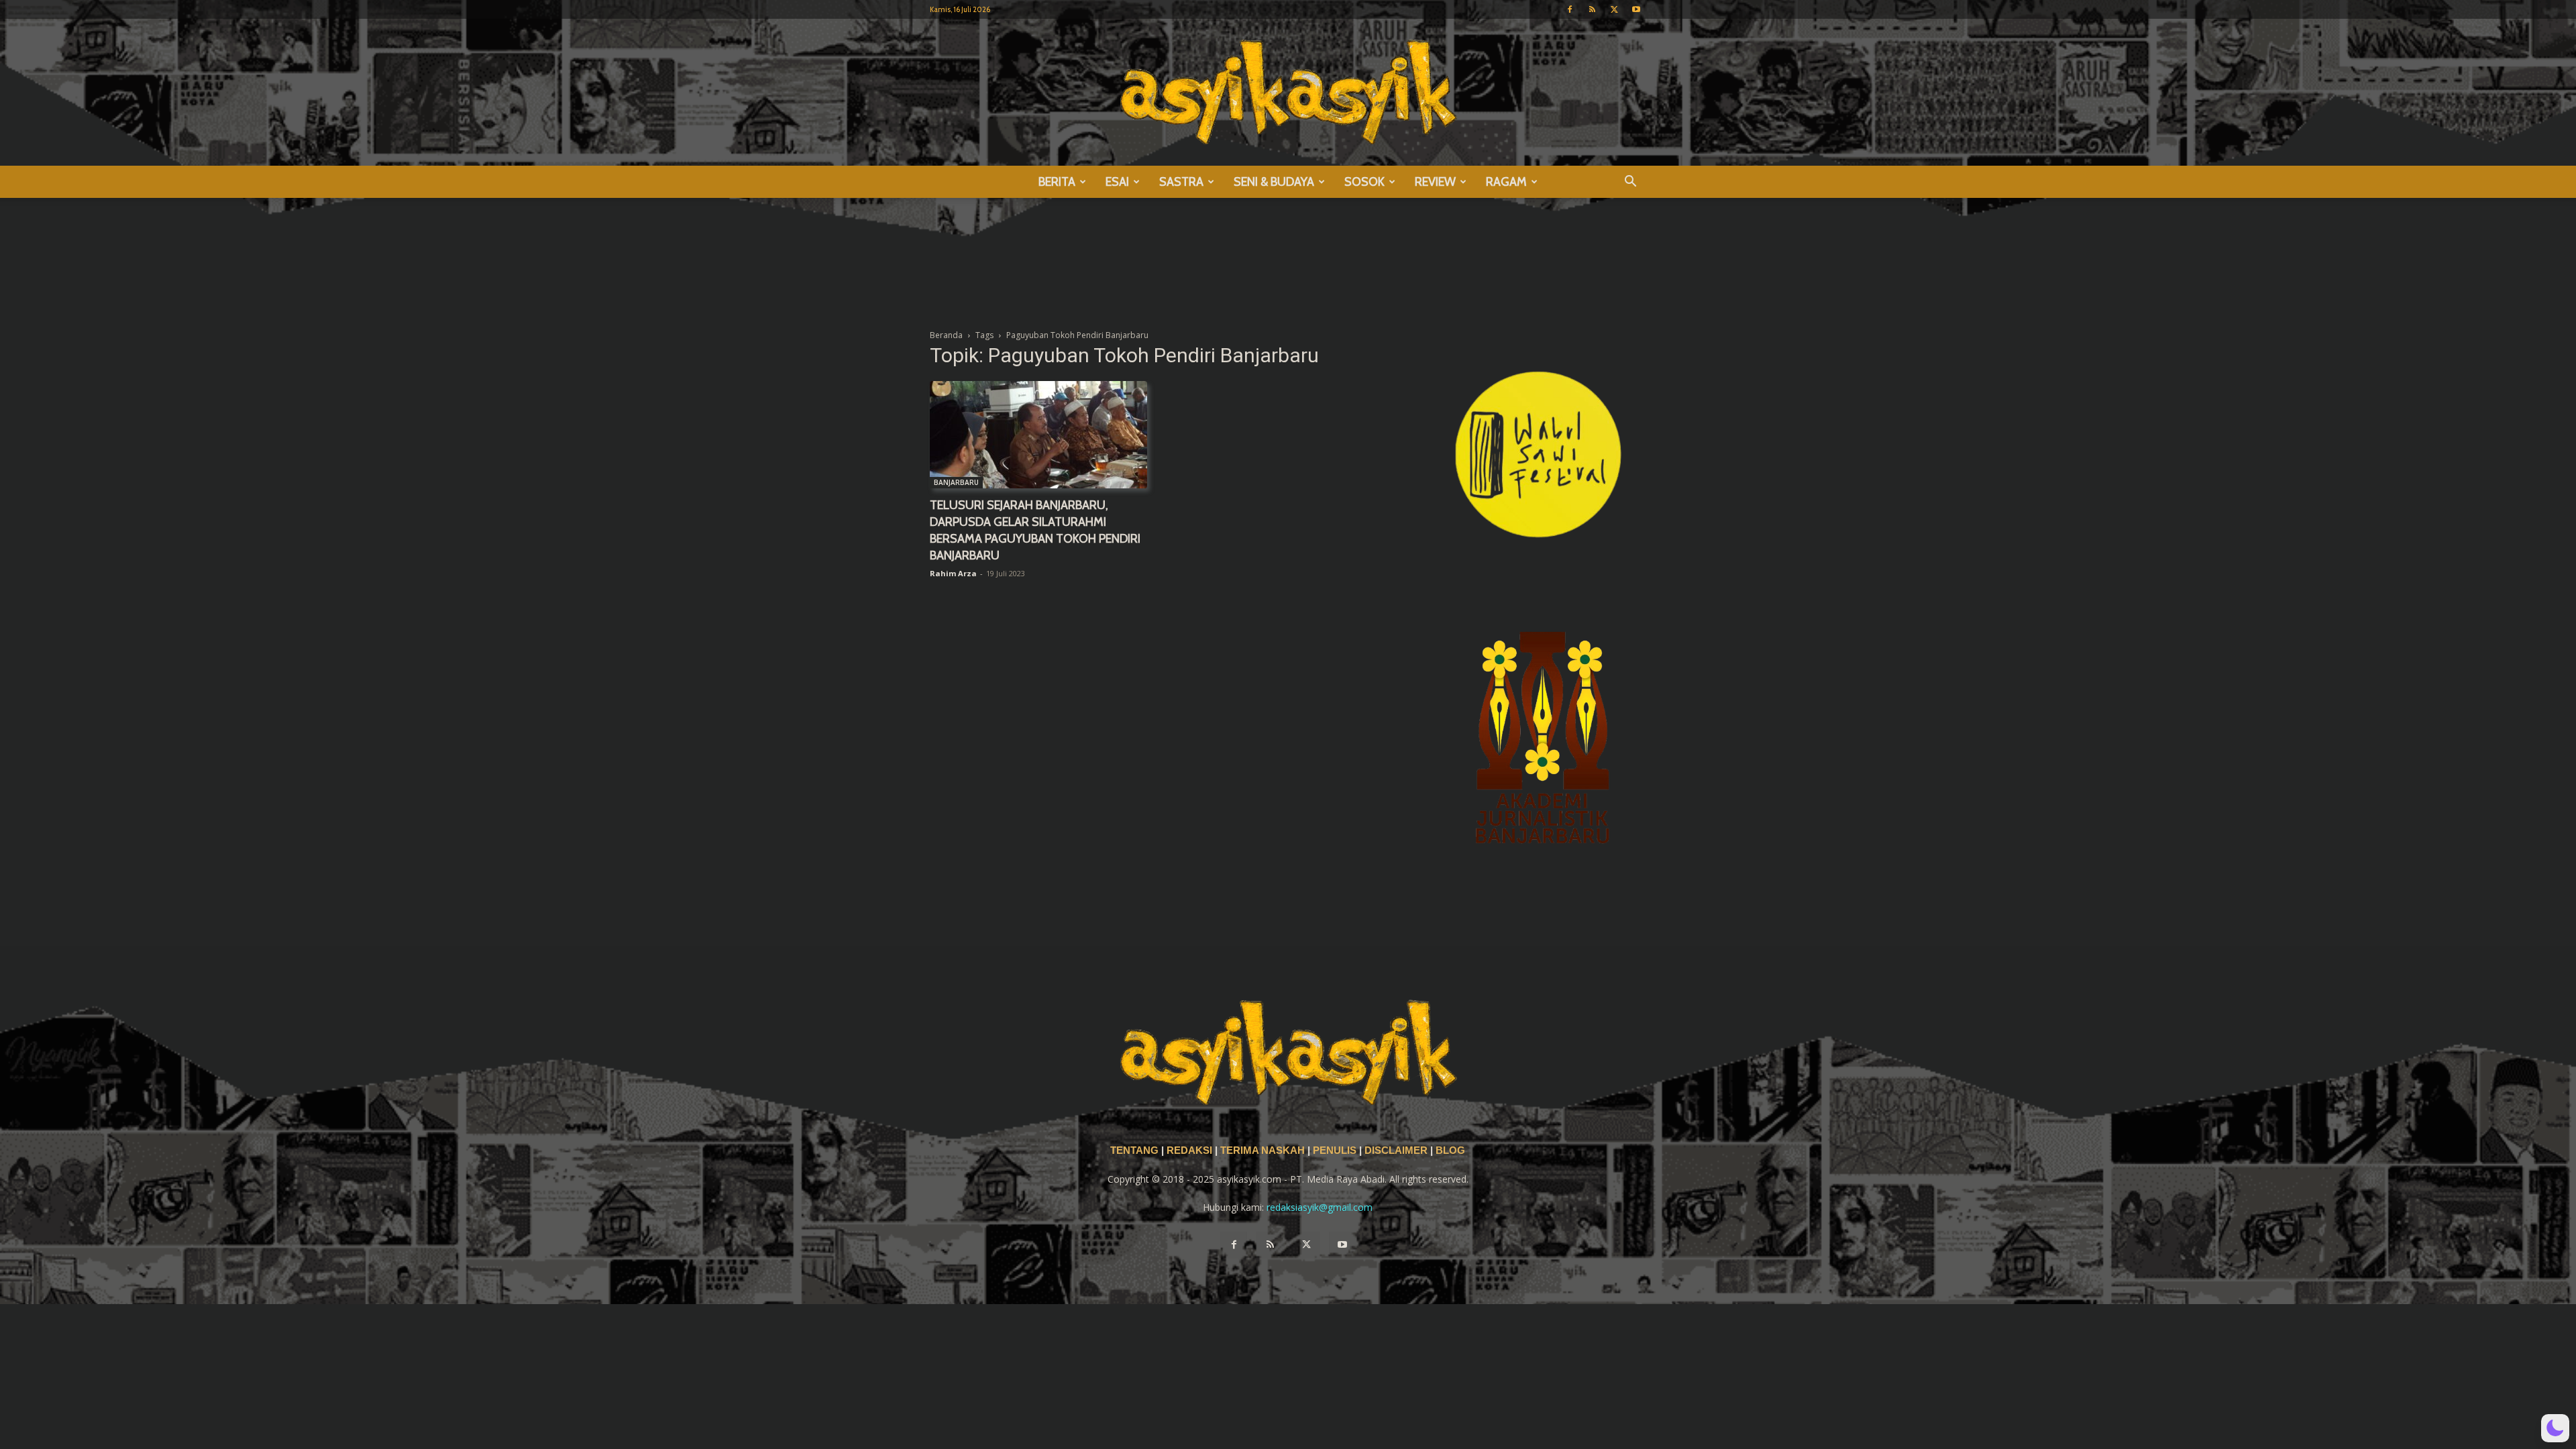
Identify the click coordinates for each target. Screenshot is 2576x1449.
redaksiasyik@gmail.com (1320, 1207)
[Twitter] (1614, 9)
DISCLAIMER (1396, 1150)
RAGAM (1506, 182)
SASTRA (1181, 182)
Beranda (946, 335)
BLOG (1450, 1150)
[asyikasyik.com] (1288, 92)
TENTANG (1136, 1150)
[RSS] (1592, 9)
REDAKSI (1189, 1150)
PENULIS (1336, 1150)
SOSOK (1364, 182)
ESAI (1117, 182)
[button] (1630, 183)
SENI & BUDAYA (1274, 182)
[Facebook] (1570, 9)
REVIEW (1435, 182)
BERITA (1057, 182)
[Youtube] (1636, 9)
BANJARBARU (956, 482)
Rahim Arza (953, 573)
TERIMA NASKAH (1264, 1150)
